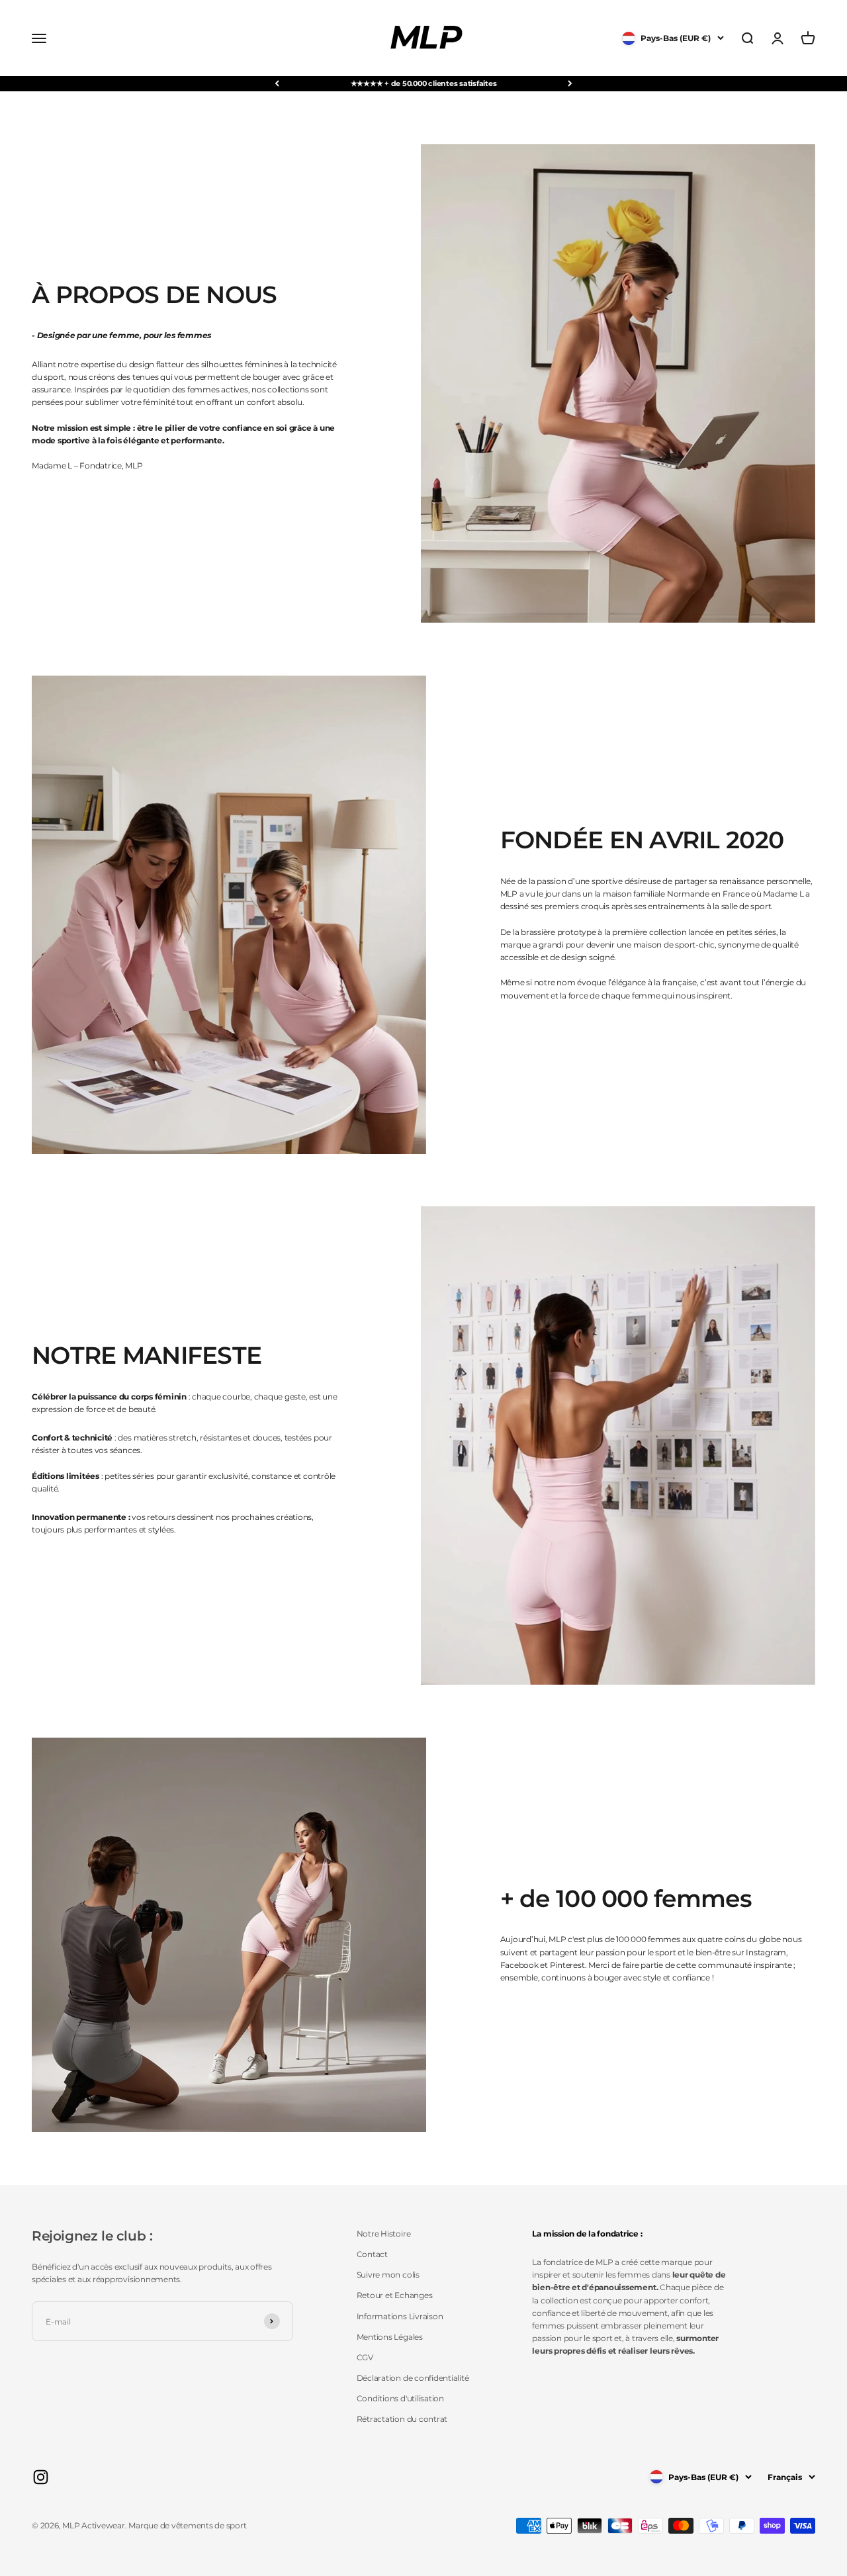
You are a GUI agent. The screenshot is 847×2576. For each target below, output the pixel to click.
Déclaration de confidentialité (413, 2378)
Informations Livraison (400, 2316)
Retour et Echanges (395, 2295)
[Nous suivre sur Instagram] (41, 2477)
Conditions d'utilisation (400, 2398)
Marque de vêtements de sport (187, 2525)
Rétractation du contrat (402, 2419)
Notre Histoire (384, 2234)
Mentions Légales (390, 2337)
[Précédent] (277, 84)
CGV (365, 2357)
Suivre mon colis (388, 2275)
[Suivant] (570, 84)
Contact (372, 2254)
